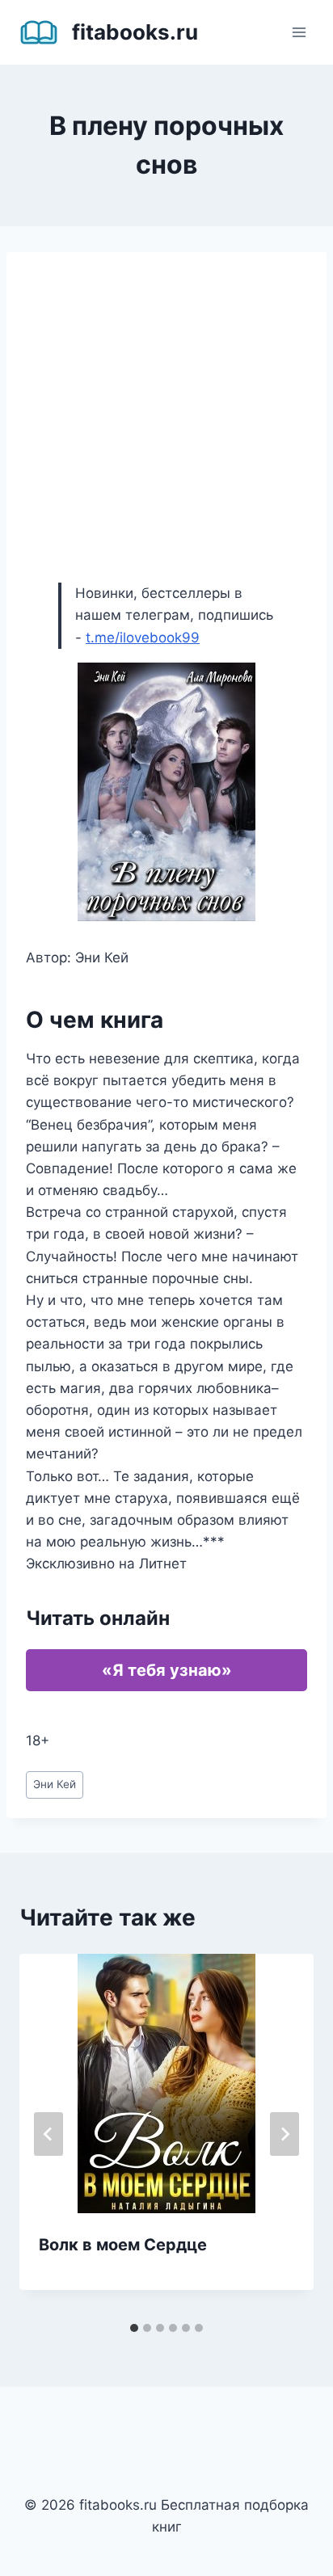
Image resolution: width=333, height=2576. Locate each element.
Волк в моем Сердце (123, 2245)
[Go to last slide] (48, 2134)
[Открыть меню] (299, 32)
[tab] (134, 2328)
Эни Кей (55, 1784)
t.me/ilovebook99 (143, 638)
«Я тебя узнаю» (167, 1670)
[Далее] (285, 2134)
